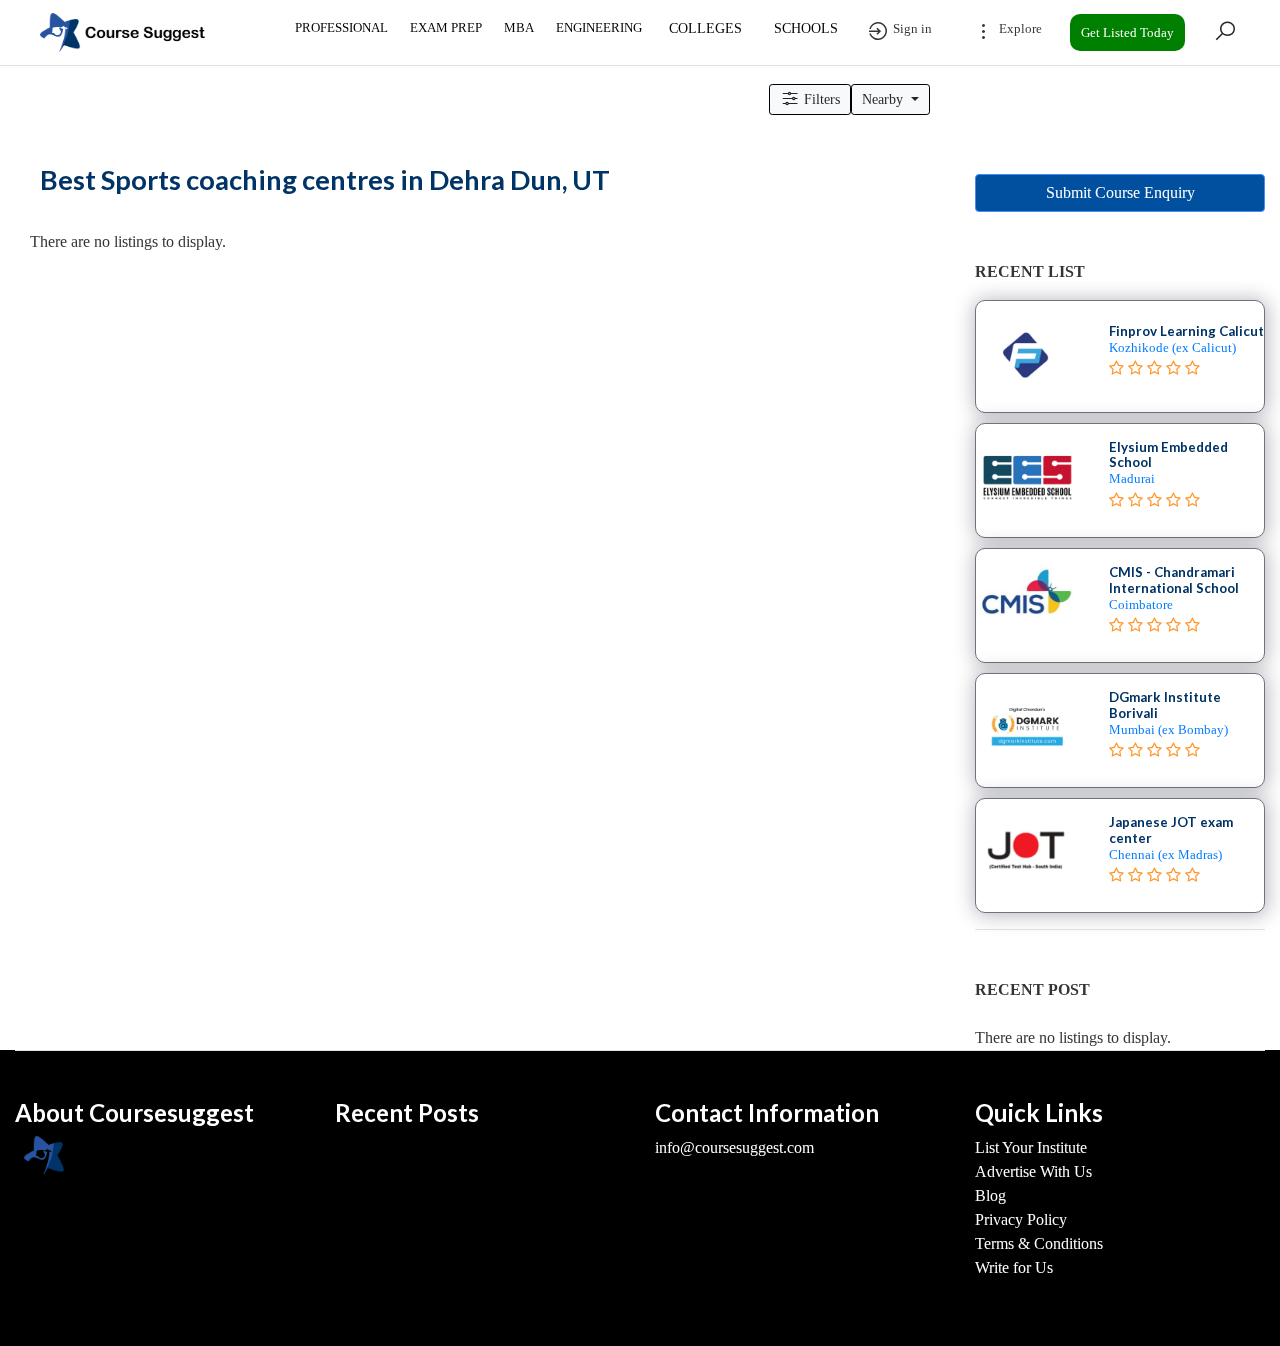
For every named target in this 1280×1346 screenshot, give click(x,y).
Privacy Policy (1021, 1219)
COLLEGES (705, 28)
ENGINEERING (599, 27)
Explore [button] (1019, 28)
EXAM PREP (446, 27)
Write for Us (1014, 1267)
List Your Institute (1031, 1147)
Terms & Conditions (1039, 1243)
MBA (519, 27)
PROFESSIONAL (341, 27)
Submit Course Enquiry (1120, 192)
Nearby (884, 99)
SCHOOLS (806, 28)
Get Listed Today (1127, 32)
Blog (990, 1195)
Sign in (911, 28)
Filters (820, 99)
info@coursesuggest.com (734, 1147)
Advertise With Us (1033, 1171)
